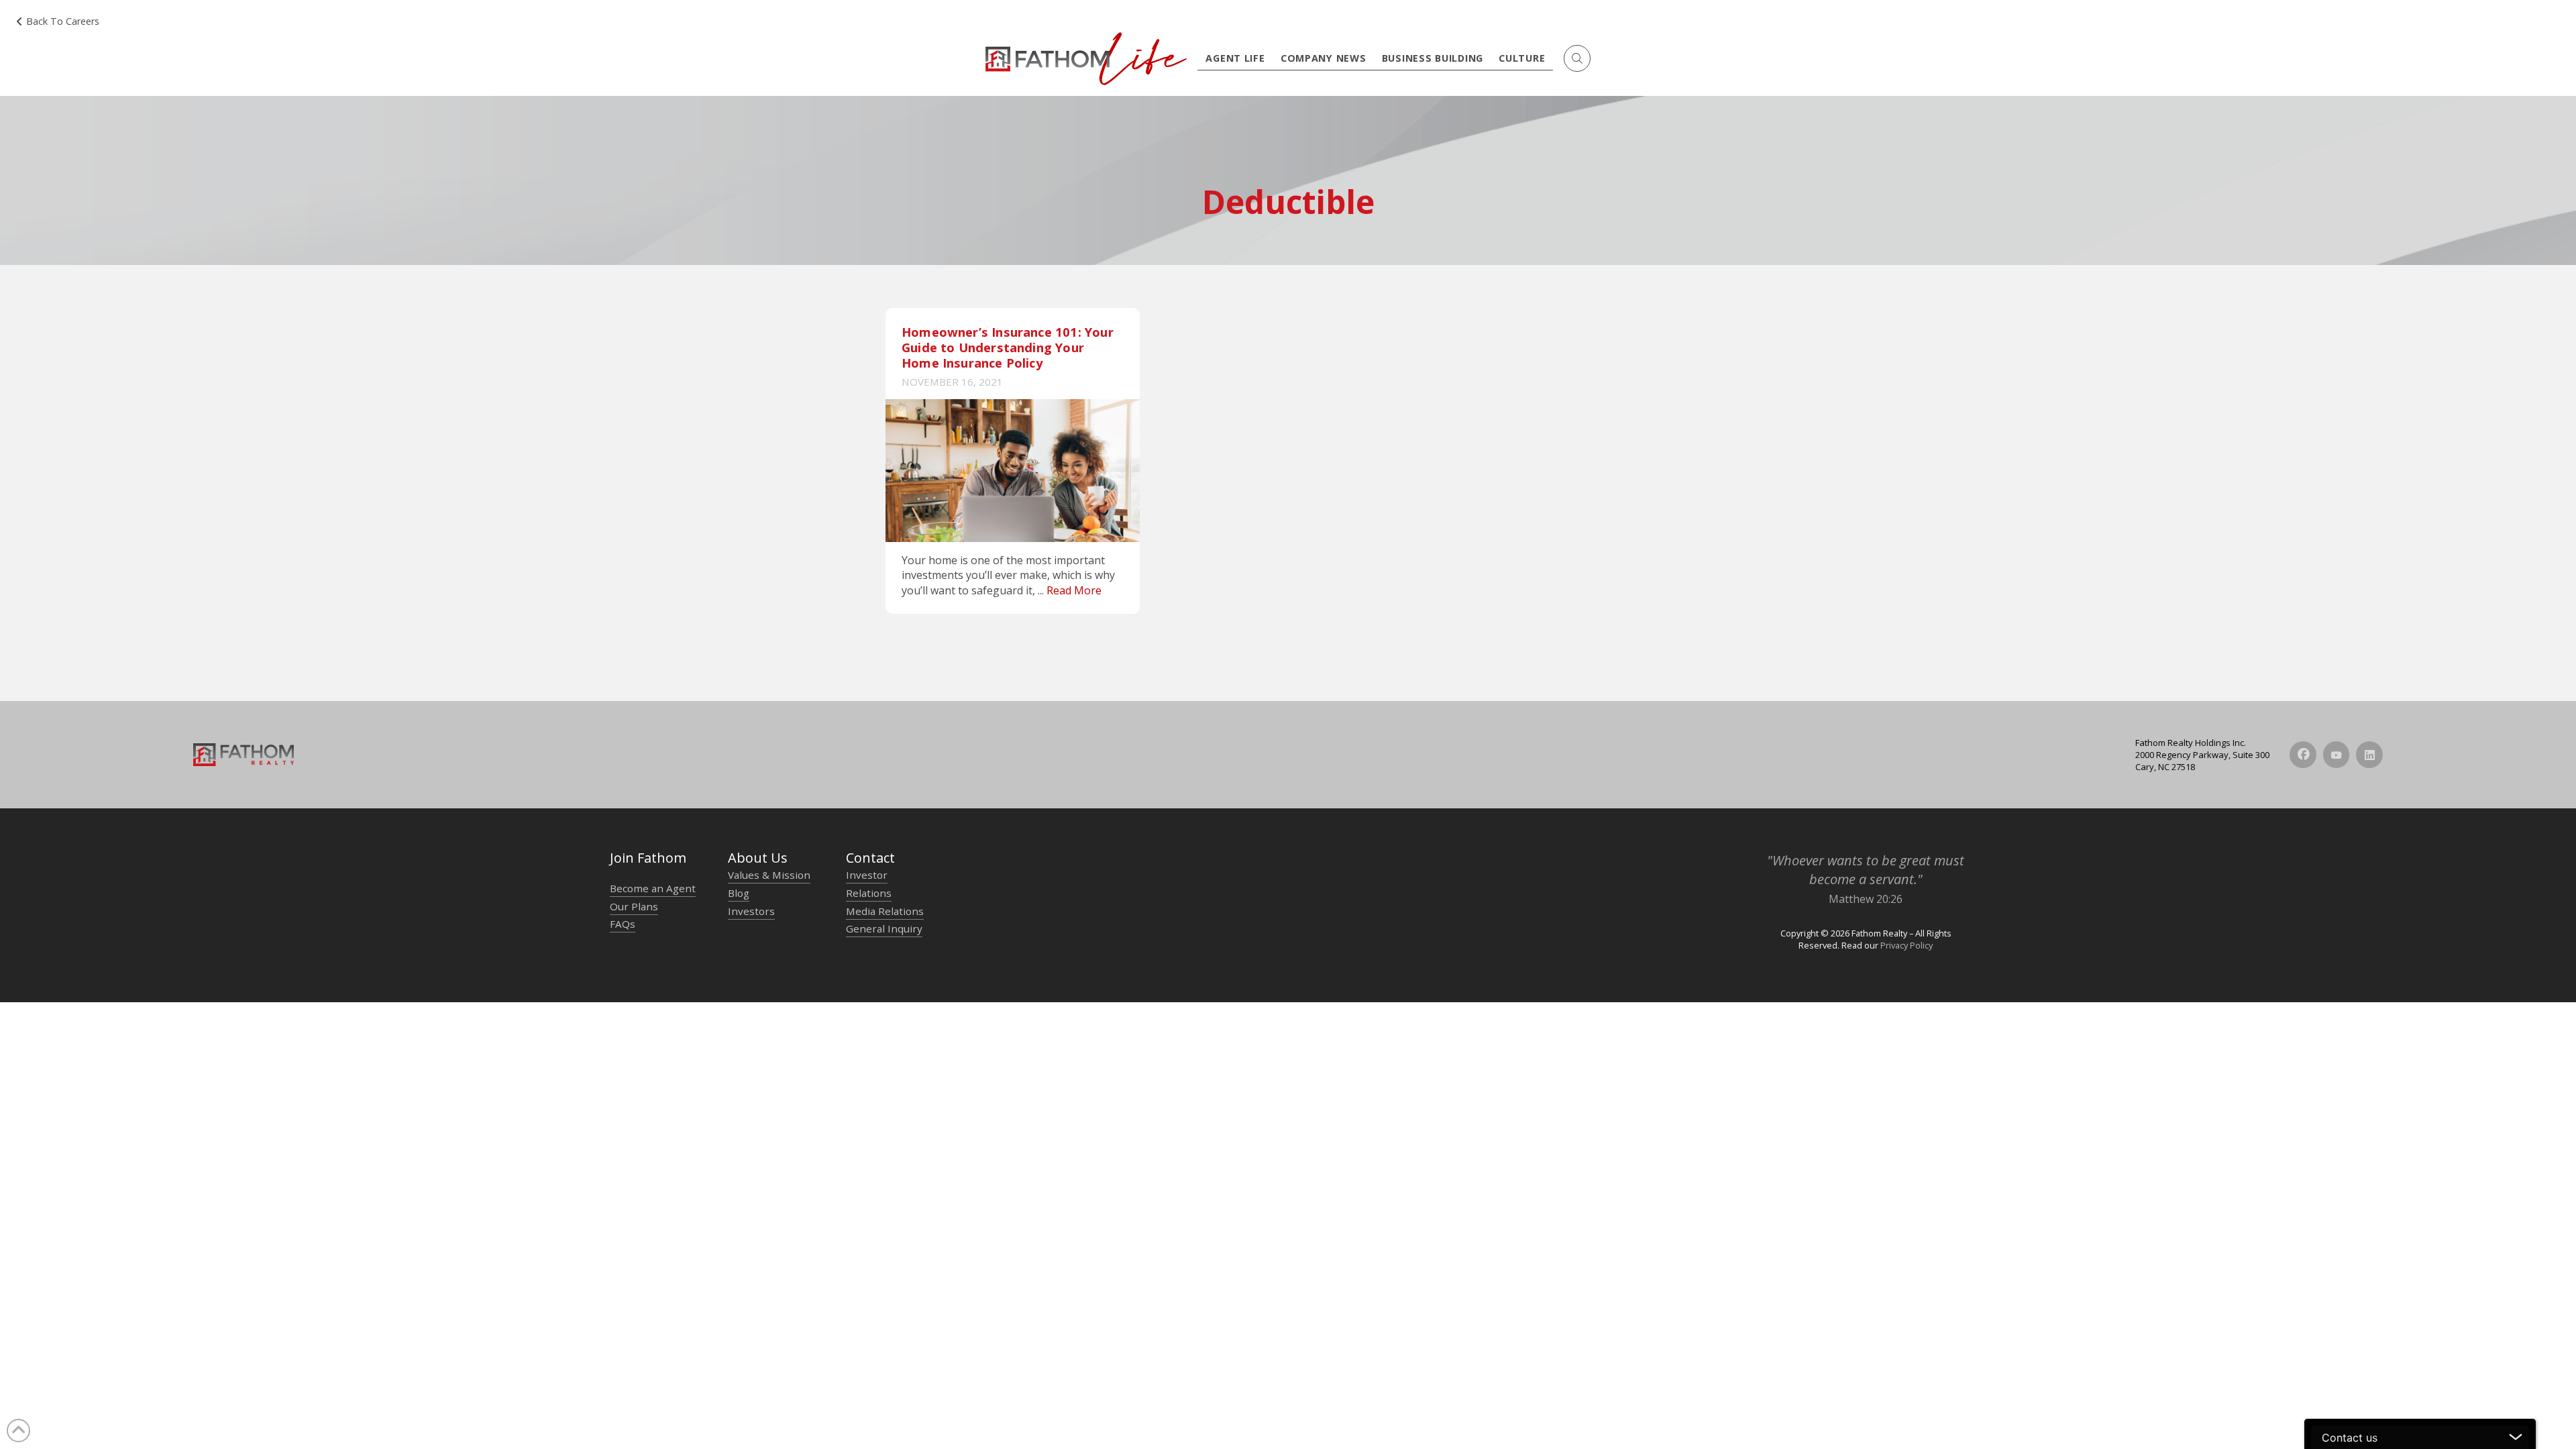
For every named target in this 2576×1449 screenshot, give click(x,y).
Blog (739, 893)
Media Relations (885, 911)
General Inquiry (884, 928)
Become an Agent (653, 888)
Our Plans (634, 906)
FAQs (623, 924)
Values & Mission (769, 875)
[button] (1577, 58)
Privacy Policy (1907, 945)
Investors (751, 911)
